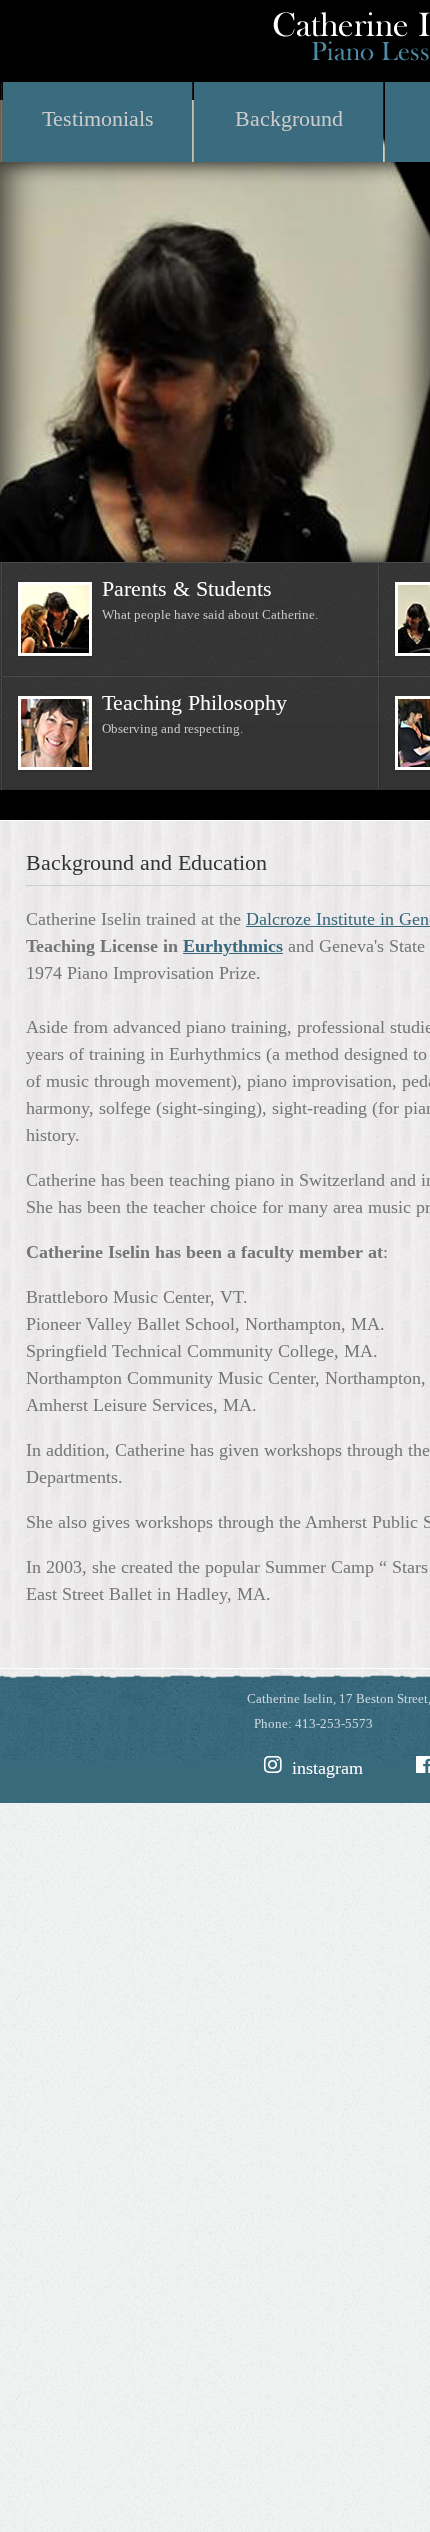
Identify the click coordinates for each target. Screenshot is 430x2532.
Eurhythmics (233, 946)
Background (289, 118)
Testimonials (98, 118)
